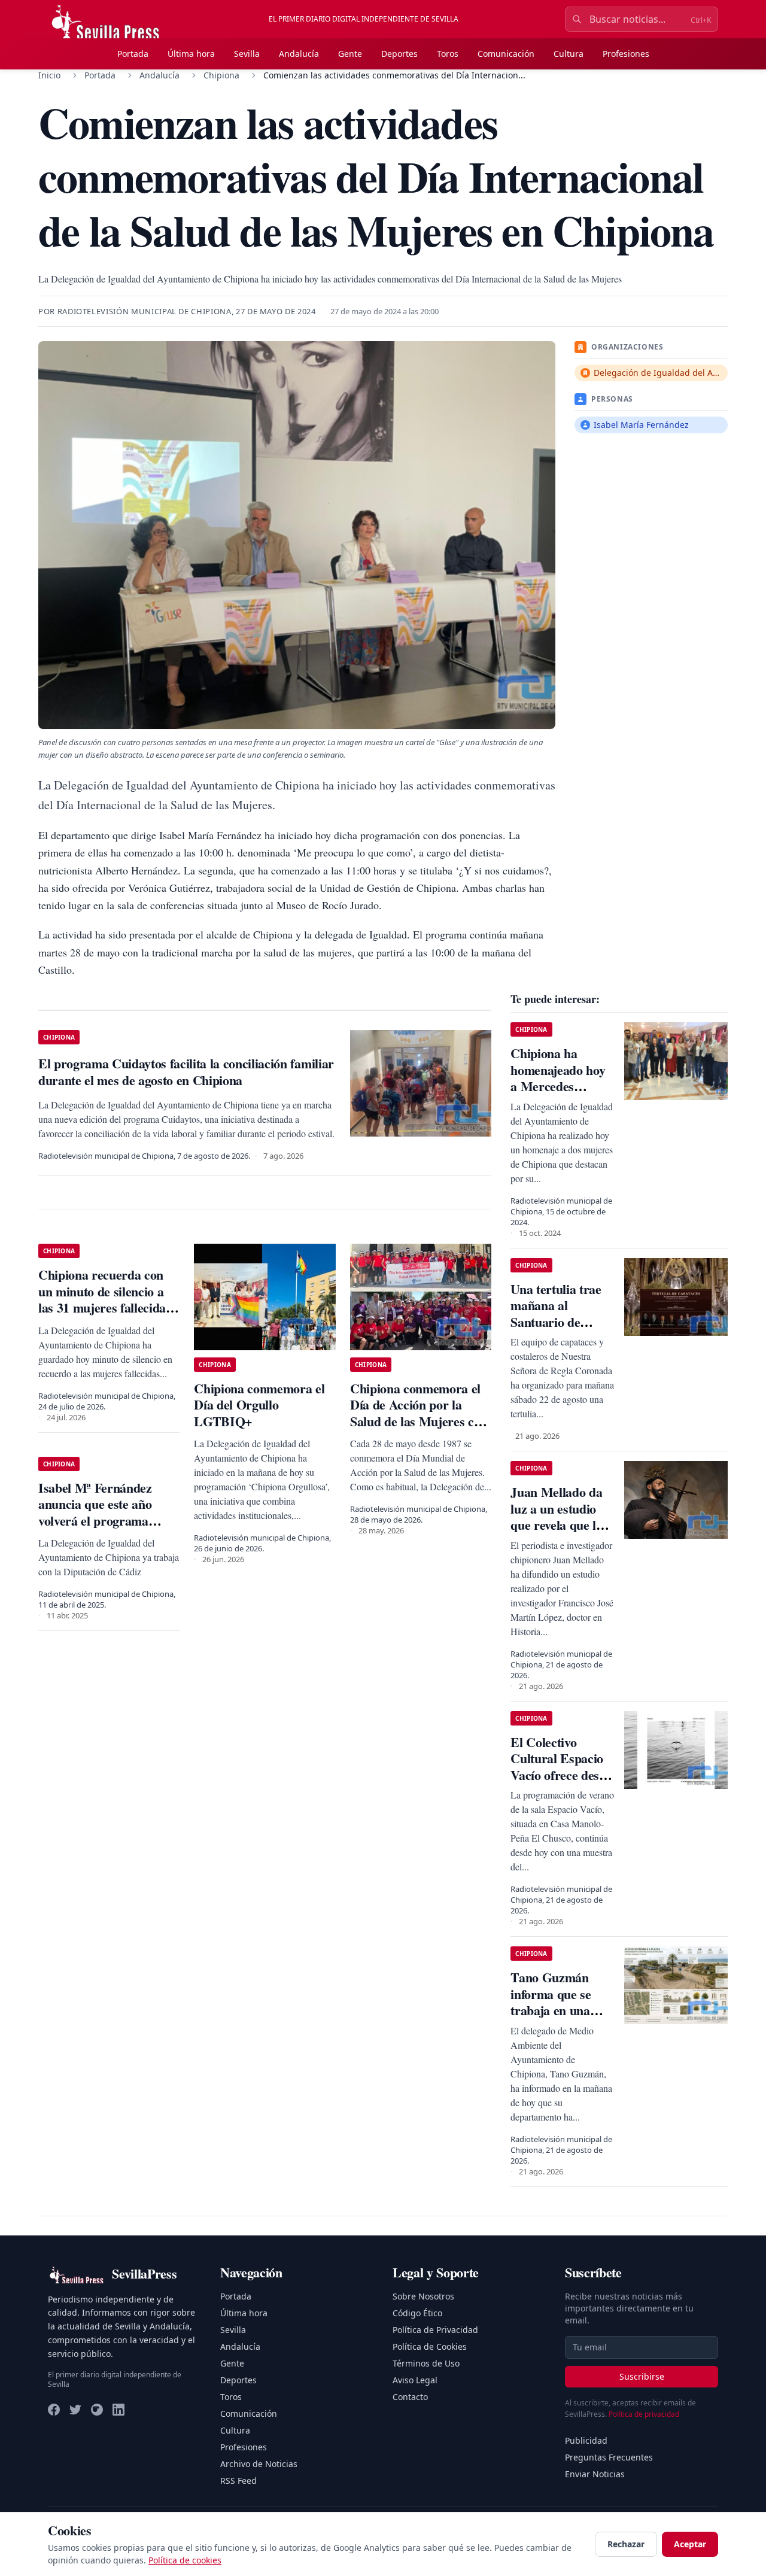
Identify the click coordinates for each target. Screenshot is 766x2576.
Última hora (191, 54)
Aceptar (690, 2544)
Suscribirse (642, 2376)
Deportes (399, 54)
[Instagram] (97, 2410)
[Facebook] (54, 2410)
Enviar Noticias (595, 2474)
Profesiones (626, 54)
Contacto (410, 2397)
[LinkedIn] (118, 2410)
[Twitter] (75, 2410)
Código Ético (417, 2313)
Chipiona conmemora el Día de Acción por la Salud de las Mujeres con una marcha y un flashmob (419, 1421)
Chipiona (221, 75)
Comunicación (506, 54)
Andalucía (299, 54)
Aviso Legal (415, 2380)
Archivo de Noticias (259, 2464)
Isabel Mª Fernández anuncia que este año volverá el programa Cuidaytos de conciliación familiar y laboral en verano (107, 1529)
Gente (350, 54)
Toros (448, 54)
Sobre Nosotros (423, 2296)
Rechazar (626, 2544)
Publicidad (586, 2440)
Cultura (569, 54)
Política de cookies (185, 2560)
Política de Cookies (430, 2346)
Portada (133, 54)
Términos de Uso (426, 2363)
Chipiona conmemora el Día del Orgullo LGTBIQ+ (259, 1405)
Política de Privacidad (435, 2330)
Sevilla (247, 54)
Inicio (49, 75)
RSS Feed (238, 2481)
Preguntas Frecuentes (609, 2457)
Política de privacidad (644, 2414)
